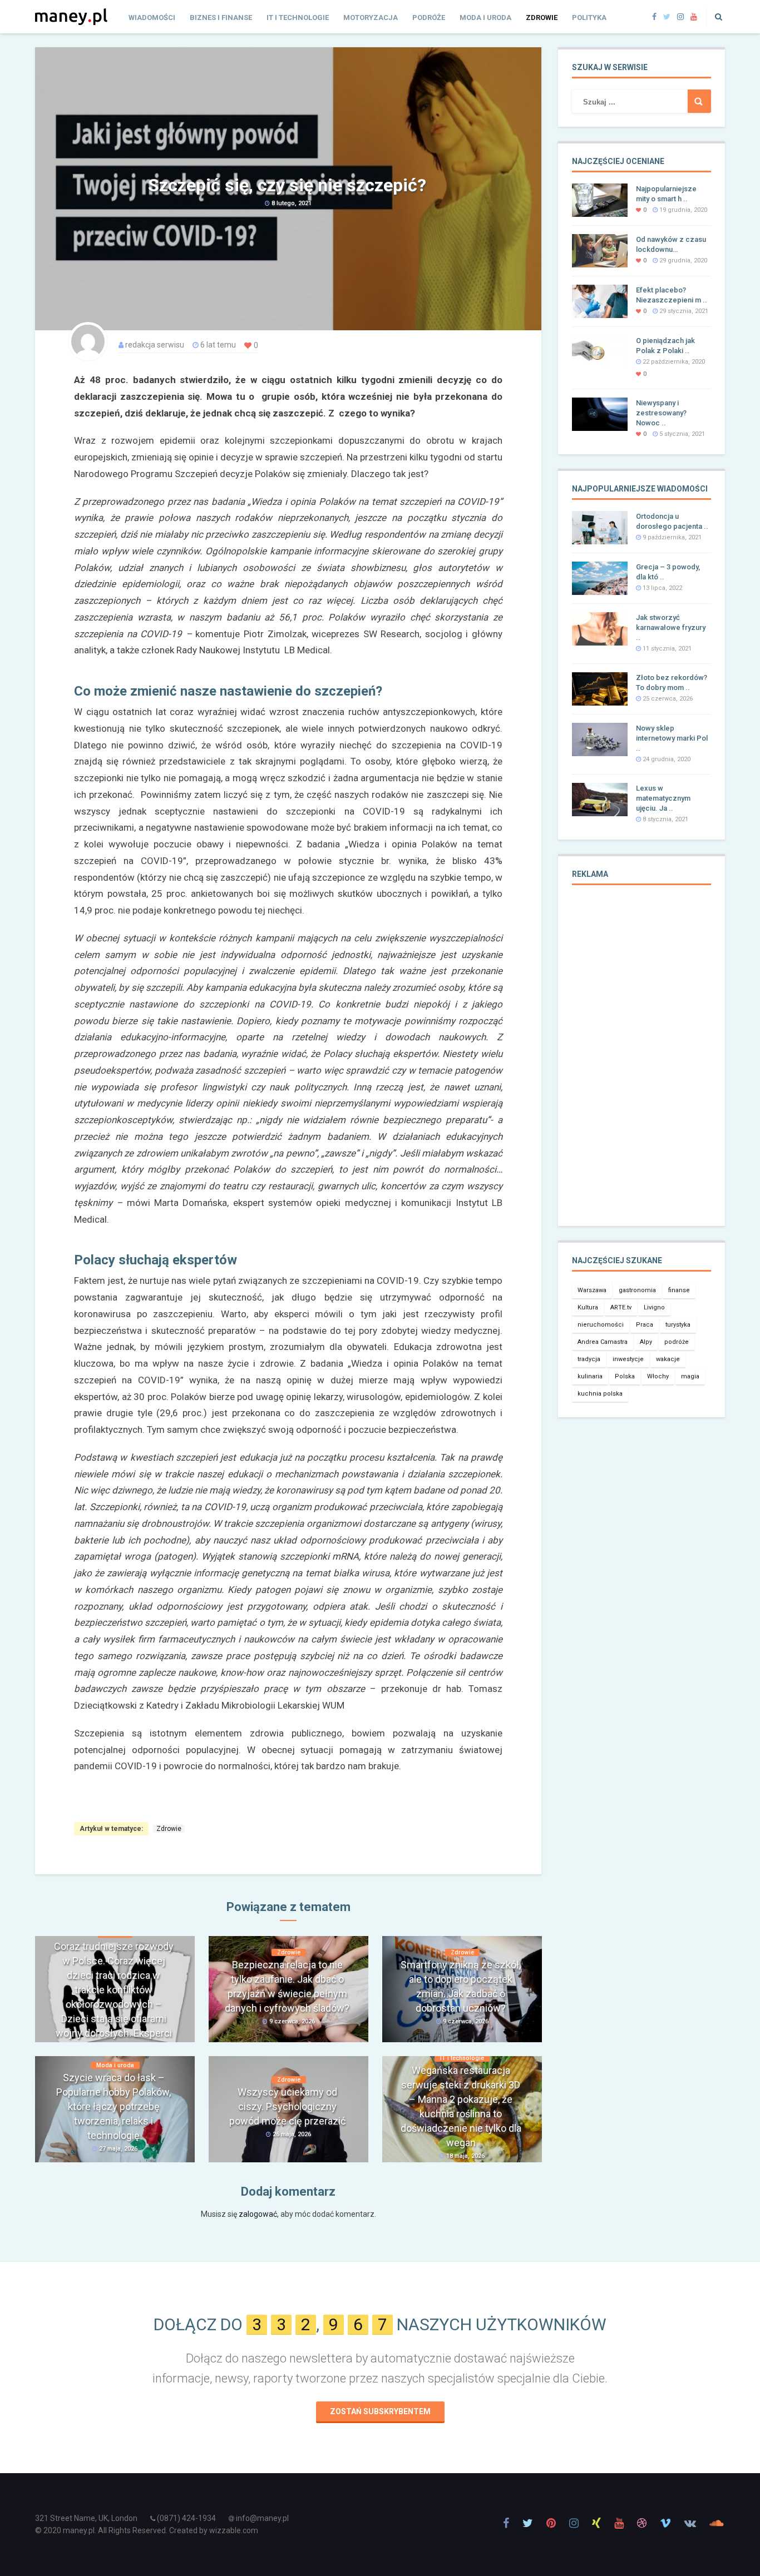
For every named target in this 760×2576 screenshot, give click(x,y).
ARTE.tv (621, 1307)
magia (690, 1376)
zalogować (258, 2214)
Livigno (654, 1307)
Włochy (658, 1376)
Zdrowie (542, 18)
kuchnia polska (600, 1394)
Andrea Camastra (603, 1342)
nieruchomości (601, 1325)
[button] (715, 17)
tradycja (589, 1359)
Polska (625, 1376)
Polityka (589, 18)
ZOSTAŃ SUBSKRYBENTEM (380, 2411)
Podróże (429, 18)
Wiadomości (152, 18)
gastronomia (637, 1290)
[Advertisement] (641, 1063)
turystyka (678, 1325)
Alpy (646, 1342)
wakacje (668, 1359)
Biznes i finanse (221, 18)
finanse (679, 1290)
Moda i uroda (485, 18)
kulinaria (590, 1376)
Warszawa (592, 1290)
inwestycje (628, 1359)
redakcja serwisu (155, 345)
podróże (677, 1342)
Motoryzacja (371, 18)
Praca (645, 1325)
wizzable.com (234, 2530)
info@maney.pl (262, 2518)
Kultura (588, 1307)
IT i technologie (298, 18)
